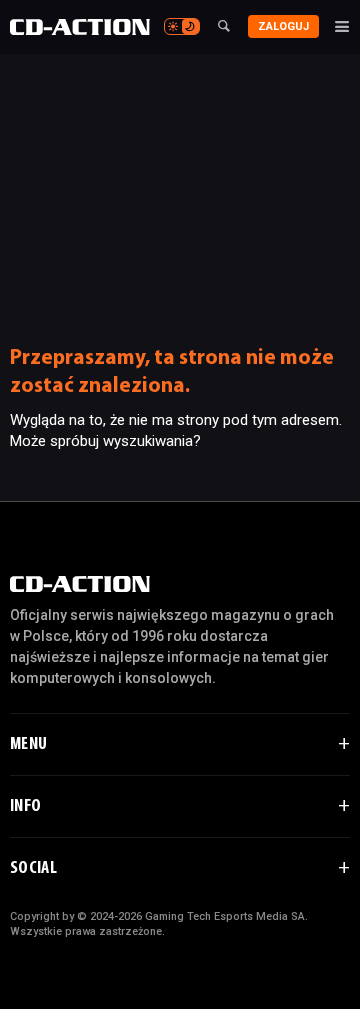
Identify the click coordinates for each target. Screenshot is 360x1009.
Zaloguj (283, 26)
